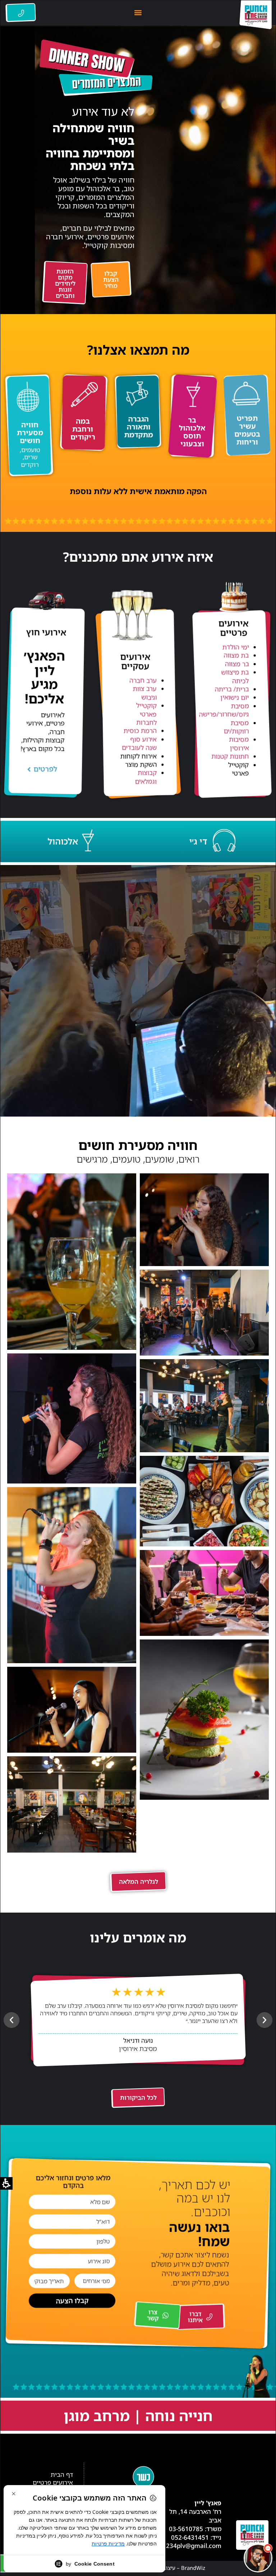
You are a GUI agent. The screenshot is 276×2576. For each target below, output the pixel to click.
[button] (138, 12)
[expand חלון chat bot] (142, 2389)
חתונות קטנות (230, 756)
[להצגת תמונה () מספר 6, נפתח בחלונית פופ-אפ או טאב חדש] (204, 1501)
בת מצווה (236, 655)
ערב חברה (143, 680)
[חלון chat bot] (199, 2478)
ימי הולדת (236, 647)
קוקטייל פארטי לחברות (146, 714)
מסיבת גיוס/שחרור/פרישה (224, 710)
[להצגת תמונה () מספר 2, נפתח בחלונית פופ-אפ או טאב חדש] (72, 1262)
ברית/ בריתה (232, 689)
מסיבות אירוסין (239, 743)
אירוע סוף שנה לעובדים (139, 743)
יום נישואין (235, 697)
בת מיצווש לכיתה (235, 676)
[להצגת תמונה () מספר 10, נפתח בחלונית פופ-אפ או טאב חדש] (72, 1710)
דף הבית (62, 2475)
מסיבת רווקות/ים (236, 726)
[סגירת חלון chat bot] (133, 2389)
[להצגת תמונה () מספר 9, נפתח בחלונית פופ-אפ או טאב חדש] (204, 1720)
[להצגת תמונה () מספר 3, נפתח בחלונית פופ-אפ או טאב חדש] (204, 1313)
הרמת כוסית (140, 731)
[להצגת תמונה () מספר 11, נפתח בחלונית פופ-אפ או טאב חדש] (72, 1804)
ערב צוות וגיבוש (145, 693)
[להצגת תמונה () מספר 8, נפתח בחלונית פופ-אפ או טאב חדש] (204, 1593)
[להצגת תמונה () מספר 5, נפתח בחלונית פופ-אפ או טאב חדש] (204, 1406)
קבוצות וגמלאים (146, 777)
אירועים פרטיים (53, 2483)
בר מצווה (237, 663)
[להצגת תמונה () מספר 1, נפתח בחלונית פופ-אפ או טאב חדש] (204, 1220)
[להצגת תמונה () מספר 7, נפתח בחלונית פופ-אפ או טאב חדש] (72, 1575)
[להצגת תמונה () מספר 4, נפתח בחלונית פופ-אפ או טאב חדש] (72, 1418)
